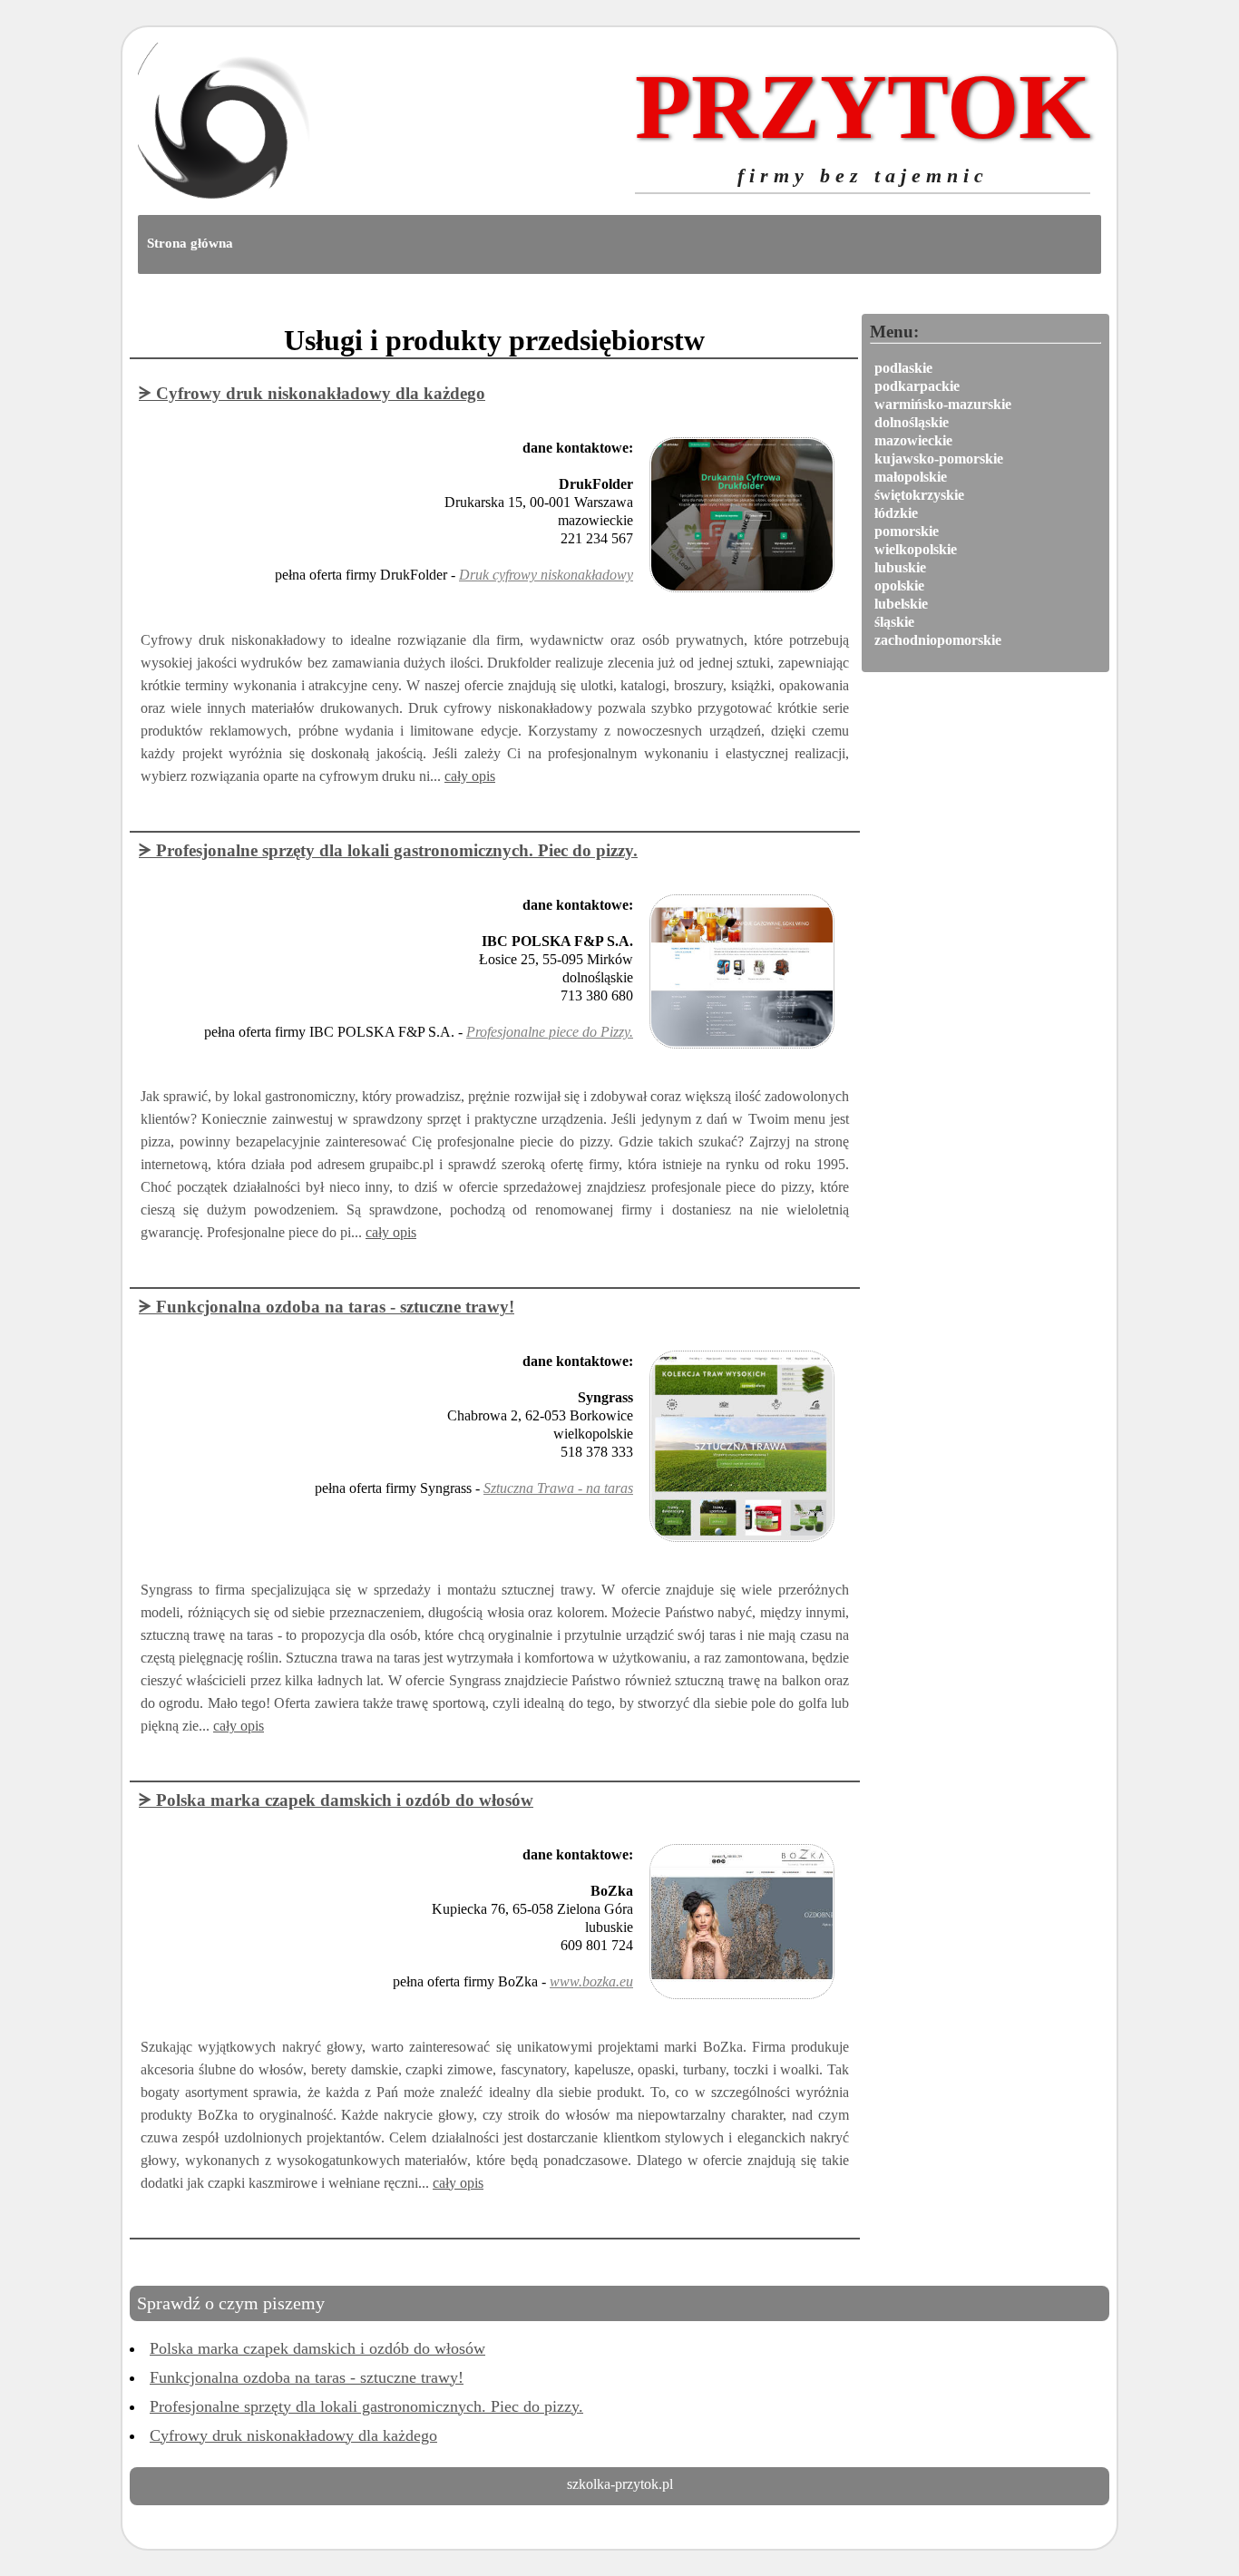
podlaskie (903, 368)
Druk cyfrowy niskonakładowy (546, 575)
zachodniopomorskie (938, 640)
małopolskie (911, 477)
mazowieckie (913, 440)
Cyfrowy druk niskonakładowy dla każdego (293, 2435)
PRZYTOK (863, 121)
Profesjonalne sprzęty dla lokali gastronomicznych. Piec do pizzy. (366, 2406)
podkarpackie (917, 386)
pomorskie (907, 531)
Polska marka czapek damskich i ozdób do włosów (317, 2348)
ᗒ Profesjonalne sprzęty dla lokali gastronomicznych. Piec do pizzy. (388, 850)
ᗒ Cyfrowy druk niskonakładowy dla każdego (312, 393)
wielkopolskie (916, 549)
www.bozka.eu (591, 1981)
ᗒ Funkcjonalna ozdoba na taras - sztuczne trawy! (327, 1307)
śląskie (894, 622)
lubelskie (901, 604)
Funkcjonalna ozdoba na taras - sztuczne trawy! (307, 2377)
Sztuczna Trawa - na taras (558, 1488)
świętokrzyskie (919, 495)
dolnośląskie (912, 422)
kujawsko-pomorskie (939, 459)
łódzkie (896, 513)
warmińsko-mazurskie (943, 404)
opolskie (899, 585)
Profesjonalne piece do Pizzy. (550, 1032)
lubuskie (900, 567)
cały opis (470, 776)
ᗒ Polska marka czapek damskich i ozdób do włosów (336, 1800)
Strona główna (190, 243)
